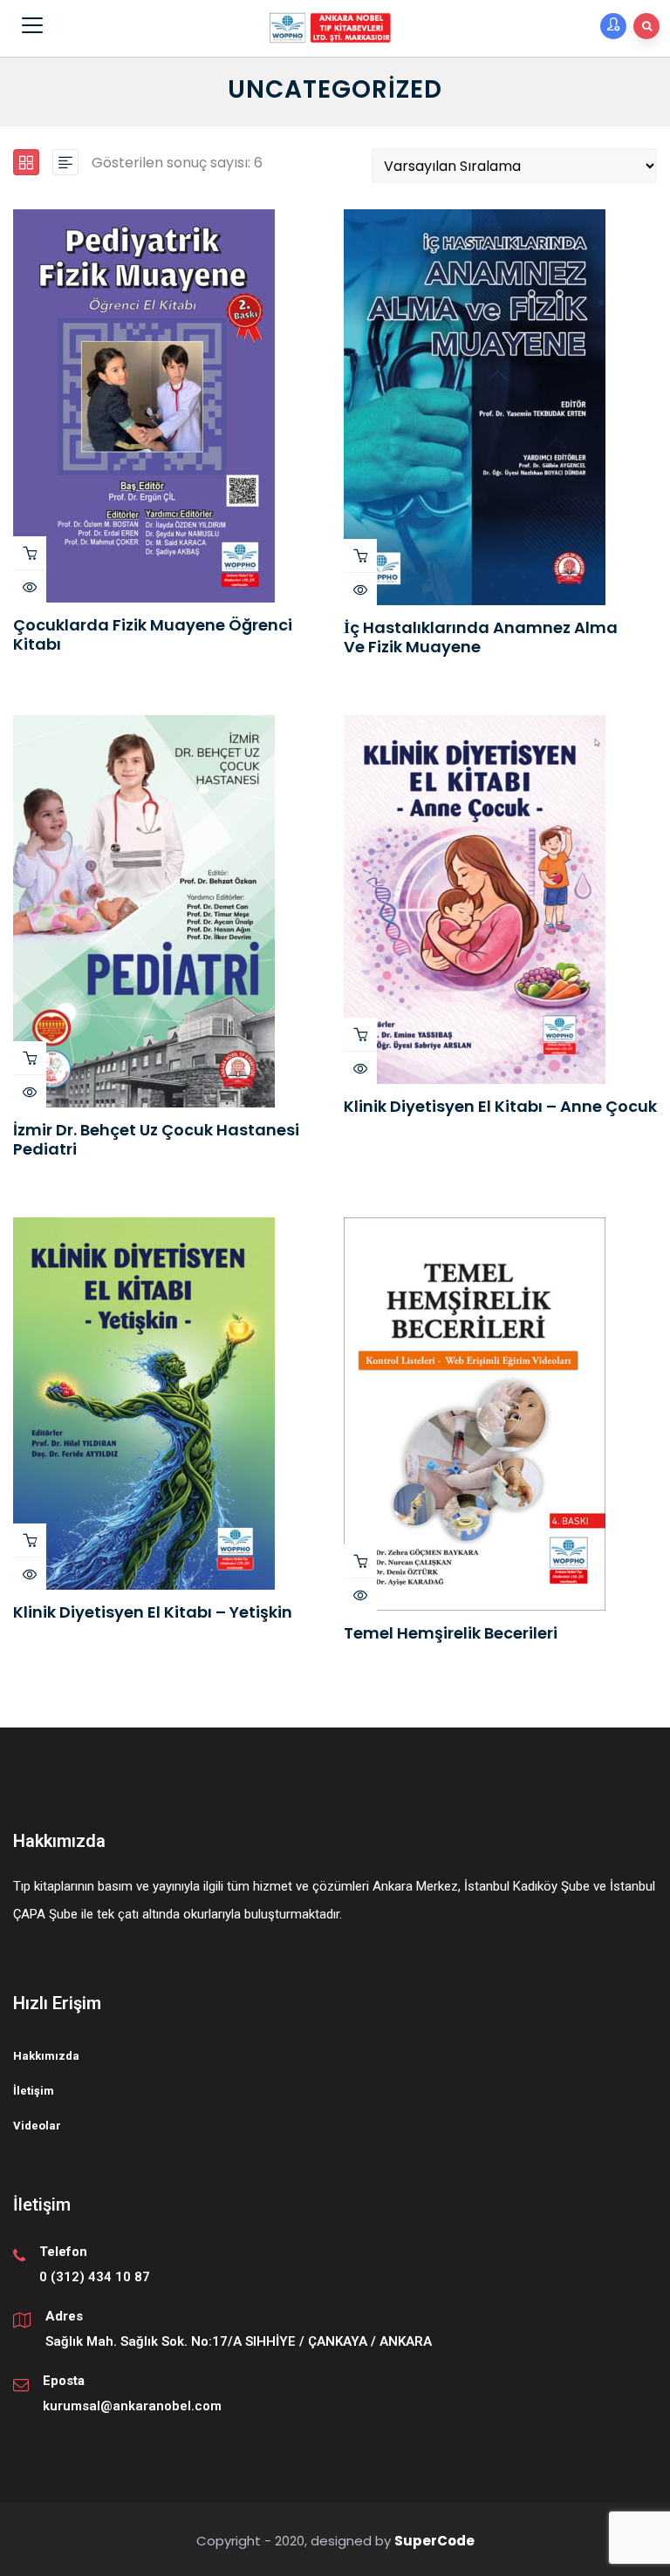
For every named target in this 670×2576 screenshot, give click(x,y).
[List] (65, 162)
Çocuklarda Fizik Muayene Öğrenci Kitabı (153, 634)
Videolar (37, 2126)
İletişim (34, 2091)
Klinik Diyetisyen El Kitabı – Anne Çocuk (500, 1106)
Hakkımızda (46, 2056)
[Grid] (26, 162)
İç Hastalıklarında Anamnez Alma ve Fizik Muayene (481, 637)
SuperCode (434, 2541)
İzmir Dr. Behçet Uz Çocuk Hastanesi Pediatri (156, 1139)
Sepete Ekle (30, 553)
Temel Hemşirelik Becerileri (451, 1633)
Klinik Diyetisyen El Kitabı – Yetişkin (153, 1612)
